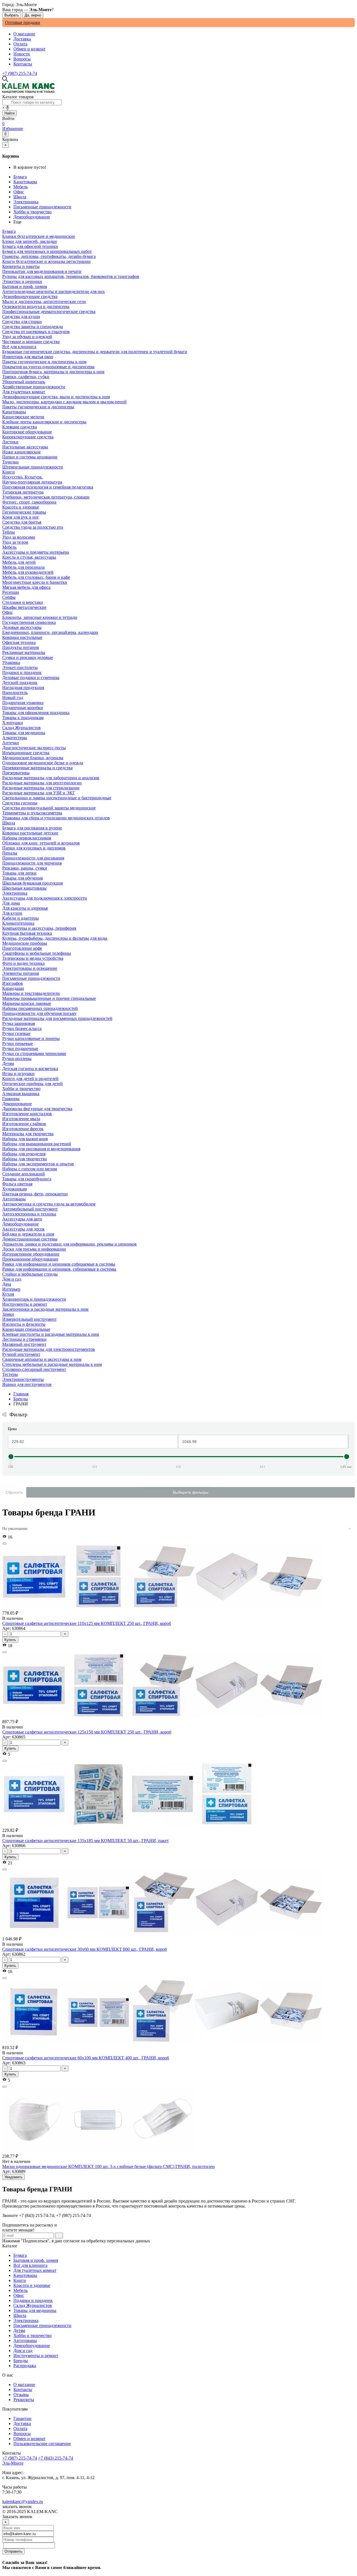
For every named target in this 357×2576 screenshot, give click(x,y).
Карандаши (13, 988)
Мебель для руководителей (28, 572)
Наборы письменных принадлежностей (40, 1008)
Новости (22, 54)
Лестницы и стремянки (24, 1339)
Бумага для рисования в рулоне (32, 828)
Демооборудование (32, 217)
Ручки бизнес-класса (22, 1028)
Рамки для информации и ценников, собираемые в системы (59, 1269)
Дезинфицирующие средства (30, 296)
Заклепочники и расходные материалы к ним (45, 1309)
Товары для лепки (19, 873)
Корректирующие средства (28, 437)
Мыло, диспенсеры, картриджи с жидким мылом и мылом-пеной (64, 402)
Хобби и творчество (32, 212)
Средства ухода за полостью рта (33, 527)
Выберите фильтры (191, 1492)
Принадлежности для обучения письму (39, 1013)
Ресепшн (11, 592)
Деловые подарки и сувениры (31, 677)
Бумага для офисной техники (30, 246)
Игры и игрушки (18, 1074)
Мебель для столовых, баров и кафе (36, 577)
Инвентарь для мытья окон (28, 357)
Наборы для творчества (25, 1159)
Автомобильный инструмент (30, 1209)
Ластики (10, 442)
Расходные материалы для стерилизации (41, 788)
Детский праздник (20, 683)
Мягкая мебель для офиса (26, 587)
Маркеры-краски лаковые (27, 1003)
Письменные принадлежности (42, 207)
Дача (7, 1284)
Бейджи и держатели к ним (28, 1234)
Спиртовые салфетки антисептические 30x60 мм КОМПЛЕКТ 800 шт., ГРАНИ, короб (85, 1949)
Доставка (22, 39)
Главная (21, 1394)
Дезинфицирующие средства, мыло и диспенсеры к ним (56, 397)
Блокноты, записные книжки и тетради (40, 617)
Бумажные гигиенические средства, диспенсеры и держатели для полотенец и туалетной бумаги (95, 352)
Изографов (13, 983)
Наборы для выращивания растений (37, 1144)
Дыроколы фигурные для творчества (37, 1109)
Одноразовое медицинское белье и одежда (43, 763)
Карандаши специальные (26, 1329)
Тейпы (9, 532)
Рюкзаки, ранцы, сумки (25, 868)
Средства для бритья (22, 522)
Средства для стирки (22, 322)
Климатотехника (18, 923)
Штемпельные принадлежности (33, 467)
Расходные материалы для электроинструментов (49, 1349)
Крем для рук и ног (21, 517)
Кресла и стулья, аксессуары (29, 557)
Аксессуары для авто (22, 1219)
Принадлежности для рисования (33, 858)
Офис (19, 192)
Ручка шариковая (19, 1023)
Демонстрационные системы (30, 1239)
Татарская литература (23, 492)
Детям (19, 2330)
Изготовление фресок (23, 1129)
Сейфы (9, 597)
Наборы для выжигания (25, 1139)
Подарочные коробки (23, 708)
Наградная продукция (23, 688)
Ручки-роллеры (17, 1059)
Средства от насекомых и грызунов (36, 332)
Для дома (11, 903)
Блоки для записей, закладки (30, 241)
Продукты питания (20, 647)
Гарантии (22, 2418)
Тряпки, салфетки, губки (26, 377)
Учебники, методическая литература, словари (46, 497)
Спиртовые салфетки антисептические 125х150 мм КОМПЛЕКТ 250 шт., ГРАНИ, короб (87, 1732)
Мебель (20, 187)
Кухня (8, 1294)
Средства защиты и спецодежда (32, 327)
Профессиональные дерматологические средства (49, 312)
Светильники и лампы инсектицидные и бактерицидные (57, 798)
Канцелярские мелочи (23, 417)
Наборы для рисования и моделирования (41, 1149)
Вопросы (22, 59)
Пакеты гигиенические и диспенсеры (38, 407)
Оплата (20, 44)
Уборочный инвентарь (24, 382)
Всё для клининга (30, 2265)
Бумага (20, 177)
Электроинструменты (23, 1379)
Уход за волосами (19, 537)
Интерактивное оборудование (31, 1254)
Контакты (23, 64)
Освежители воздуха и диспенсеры (36, 307)
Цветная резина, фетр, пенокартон (35, 1194)
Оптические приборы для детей (32, 1084)
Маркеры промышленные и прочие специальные (49, 998)
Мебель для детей (19, 562)
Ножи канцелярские (21, 452)
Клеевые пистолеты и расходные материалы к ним (51, 1334)
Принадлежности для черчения (32, 863)
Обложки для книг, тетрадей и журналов (41, 843)
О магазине (24, 34)
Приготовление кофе (22, 948)
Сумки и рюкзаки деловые (28, 657)
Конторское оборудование (27, 432)
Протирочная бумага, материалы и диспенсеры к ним (53, 372)
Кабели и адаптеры (20, 918)
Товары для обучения (22, 878)
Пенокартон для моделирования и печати (42, 271)
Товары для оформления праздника (36, 713)
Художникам (15, 1189)
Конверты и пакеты (21, 266)
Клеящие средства (20, 427)
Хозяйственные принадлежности (34, 387)
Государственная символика (29, 622)
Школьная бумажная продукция (32, 883)
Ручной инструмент (21, 1354)
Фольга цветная (17, 1184)
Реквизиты (24, 2400)
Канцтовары (25, 182)
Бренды (21, 1399)
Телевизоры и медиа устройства (33, 958)
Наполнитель (15, 693)
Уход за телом (15, 542)
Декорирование (17, 1104)
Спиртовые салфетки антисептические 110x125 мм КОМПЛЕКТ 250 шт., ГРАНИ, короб (87, 1623)
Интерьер (11, 1289)
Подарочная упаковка (23, 703)
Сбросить (14, 1492)
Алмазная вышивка (21, 1094)
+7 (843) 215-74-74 (56, 2458)
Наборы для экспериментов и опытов (38, 1164)
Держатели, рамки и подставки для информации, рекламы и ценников (69, 1244)
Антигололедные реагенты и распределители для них (54, 291)
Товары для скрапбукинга (27, 1179)
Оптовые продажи (23, 22)
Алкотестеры (15, 738)
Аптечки (11, 743)
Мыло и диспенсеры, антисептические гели (44, 301)
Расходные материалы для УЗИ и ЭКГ (39, 793)
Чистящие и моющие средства (31, 342)
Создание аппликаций (24, 1174)
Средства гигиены (20, 803)
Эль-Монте (13, 2463)
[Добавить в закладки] (4, 1544)
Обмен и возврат (29, 49)
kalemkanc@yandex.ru (23, 2501)
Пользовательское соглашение (42, 2444)
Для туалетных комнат (35, 2270)
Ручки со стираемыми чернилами (34, 1053)
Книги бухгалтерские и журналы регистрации (46, 261)
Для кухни (12, 913)
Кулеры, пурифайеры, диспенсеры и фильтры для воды (55, 938)
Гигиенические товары (24, 512)
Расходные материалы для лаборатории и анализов (51, 778)
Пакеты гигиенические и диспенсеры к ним (44, 362)
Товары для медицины (35, 2310)
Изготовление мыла (21, 1119)
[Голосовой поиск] (8, 108)
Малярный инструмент (24, 1344)
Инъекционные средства (26, 753)
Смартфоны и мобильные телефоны (37, 953)
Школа (20, 197)
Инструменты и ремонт (36, 2356)
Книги (20, 2280)
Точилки (10, 462)
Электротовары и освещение (30, 968)
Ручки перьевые (18, 1043)
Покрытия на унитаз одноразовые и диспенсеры (48, 367)
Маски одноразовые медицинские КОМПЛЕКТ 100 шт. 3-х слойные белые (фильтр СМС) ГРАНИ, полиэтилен (108, 2166)
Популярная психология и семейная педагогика (48, 487)
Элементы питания (20, 973)
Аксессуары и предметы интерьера (36, 552)
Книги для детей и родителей (30, 1079)
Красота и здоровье (32, 2285)
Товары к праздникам (23, 718)
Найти (9, 113)
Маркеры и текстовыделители (31, 993)
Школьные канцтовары (24, 888)
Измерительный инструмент (29, 1319)
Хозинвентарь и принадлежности (34, 1299)
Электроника (26, 202)
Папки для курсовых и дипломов (34, 848)
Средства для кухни (21, 317)
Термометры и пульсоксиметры (32, 813)
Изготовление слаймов (24, 1124)
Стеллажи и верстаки (23, 602)
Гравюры (11, 1099)
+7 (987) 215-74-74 (20, 73)
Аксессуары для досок (23, 1229)
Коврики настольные (22, 637)
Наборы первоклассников (27, 838)
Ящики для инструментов (27, 1384)
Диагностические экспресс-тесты (34, 748)
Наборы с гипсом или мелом (30, 1169)
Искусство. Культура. (22, 477)
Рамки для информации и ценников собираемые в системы (59, 1264)
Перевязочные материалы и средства (37, 768)
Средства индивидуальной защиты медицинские (49, 808)
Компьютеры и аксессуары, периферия (39, 928)
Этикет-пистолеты (20, 667)
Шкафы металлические (24, 607)
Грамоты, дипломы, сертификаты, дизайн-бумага (49, 256)
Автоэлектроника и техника (29, 1214)
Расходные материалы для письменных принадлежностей (57, 1018)
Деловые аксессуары (22, 627)
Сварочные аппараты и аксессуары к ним (42, 1359)
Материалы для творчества (28, 1134)
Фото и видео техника (23, 963)
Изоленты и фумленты (24, 1324)
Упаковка (11, 662)
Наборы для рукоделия (24, 1154)
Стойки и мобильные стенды (30, 1274)
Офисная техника (19, 642)
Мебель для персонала (23, 567)
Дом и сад (23, 2351)
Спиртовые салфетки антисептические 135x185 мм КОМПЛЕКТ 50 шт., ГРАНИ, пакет (85, 1841)
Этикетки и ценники (22, 281)
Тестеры (10, 1374)
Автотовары (25, 2341)
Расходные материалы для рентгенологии (42, 783)
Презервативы (16, 773)
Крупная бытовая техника (27, 933)
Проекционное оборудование (30, 1259)
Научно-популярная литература (32, 482)
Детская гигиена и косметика (30, 1069)
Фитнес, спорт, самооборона (29, 502)
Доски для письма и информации (34, 1249)
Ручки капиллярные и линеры (31, 1038)
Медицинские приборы (25, 943)
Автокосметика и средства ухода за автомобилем (49, 1204)
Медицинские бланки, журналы (33, 758)
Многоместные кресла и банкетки (35, 582)
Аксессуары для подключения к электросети (45, 898)
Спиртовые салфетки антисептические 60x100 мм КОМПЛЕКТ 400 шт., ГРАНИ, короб (86, 2058)
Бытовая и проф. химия (36, 2260)
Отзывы (21, 2395)
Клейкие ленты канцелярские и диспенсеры (44, 422)
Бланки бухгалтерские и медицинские (39, 236)
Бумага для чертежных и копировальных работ (47, 251)
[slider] (11, 1457)
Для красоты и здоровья (25, 908)
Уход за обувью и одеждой (27, 337)
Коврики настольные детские (30, 833)
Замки (8, 1314)
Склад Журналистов (33, 2305)
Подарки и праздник (33, 2300)
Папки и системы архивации (30, 457)
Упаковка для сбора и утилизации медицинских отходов (56, 818)
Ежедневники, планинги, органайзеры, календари (50, 632)
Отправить (13, 2551)
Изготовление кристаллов (27, 1114)
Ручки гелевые (16, 1033)
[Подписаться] (59, 2236)
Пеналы (10, 853)
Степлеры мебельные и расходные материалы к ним (52, 1364)
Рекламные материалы (24, 652)
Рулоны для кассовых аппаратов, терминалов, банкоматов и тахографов (71, 276)
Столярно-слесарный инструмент (34, 1369)
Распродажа (25, 2366)
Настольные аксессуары (25, 447)
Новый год (13, 698)
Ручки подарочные (20, 1048)
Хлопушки (13, 723)
